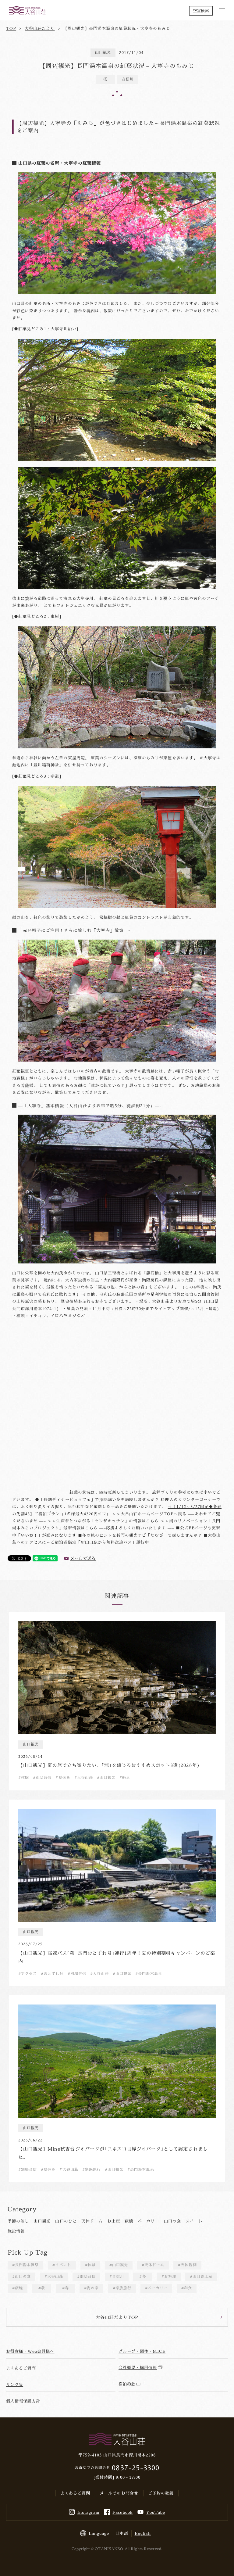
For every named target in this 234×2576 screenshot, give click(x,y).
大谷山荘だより (40, 28)
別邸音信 (88, 2276)
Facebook (122, 2512)
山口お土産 (202, 2276)
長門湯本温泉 (27, 2265)
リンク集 (15, 2384)
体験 (92, 2265)
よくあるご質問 (21, 2368)
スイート (194, 2221)
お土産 (114, 2221)
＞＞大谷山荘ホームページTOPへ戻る (149, 1514)
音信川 (118, 2276)
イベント (63, 2265)
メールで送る (83, 1558)
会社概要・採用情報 (138, 2367)
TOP (11, 28)
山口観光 (42, 2221)
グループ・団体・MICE (142, 2351)
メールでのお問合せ (119, 2493)
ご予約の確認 (161, 2493)
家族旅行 (123, 2288)
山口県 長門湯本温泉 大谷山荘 (27, 11)
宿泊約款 (127, 2384)
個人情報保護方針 (23, 2401)
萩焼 (129, 2221)
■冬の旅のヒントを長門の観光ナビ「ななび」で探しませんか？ (140, 1535)
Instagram (88, 2512)
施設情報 (16, 2231)
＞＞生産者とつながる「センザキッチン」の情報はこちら (103, 1521)
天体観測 (189, 2265)
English (143, 2533)
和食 (188, 2288)
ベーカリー (148, 2221)
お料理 (170, 2276)
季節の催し (18, 2221)
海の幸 (93, 2288)
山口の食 (172, 2221)
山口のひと (66, 2221)
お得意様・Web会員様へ (30, 2351)
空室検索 (201, 11)
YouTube (156, 2512)
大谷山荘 (55, 2276)
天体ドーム (92, 2221)
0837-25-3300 (135, 2468)
